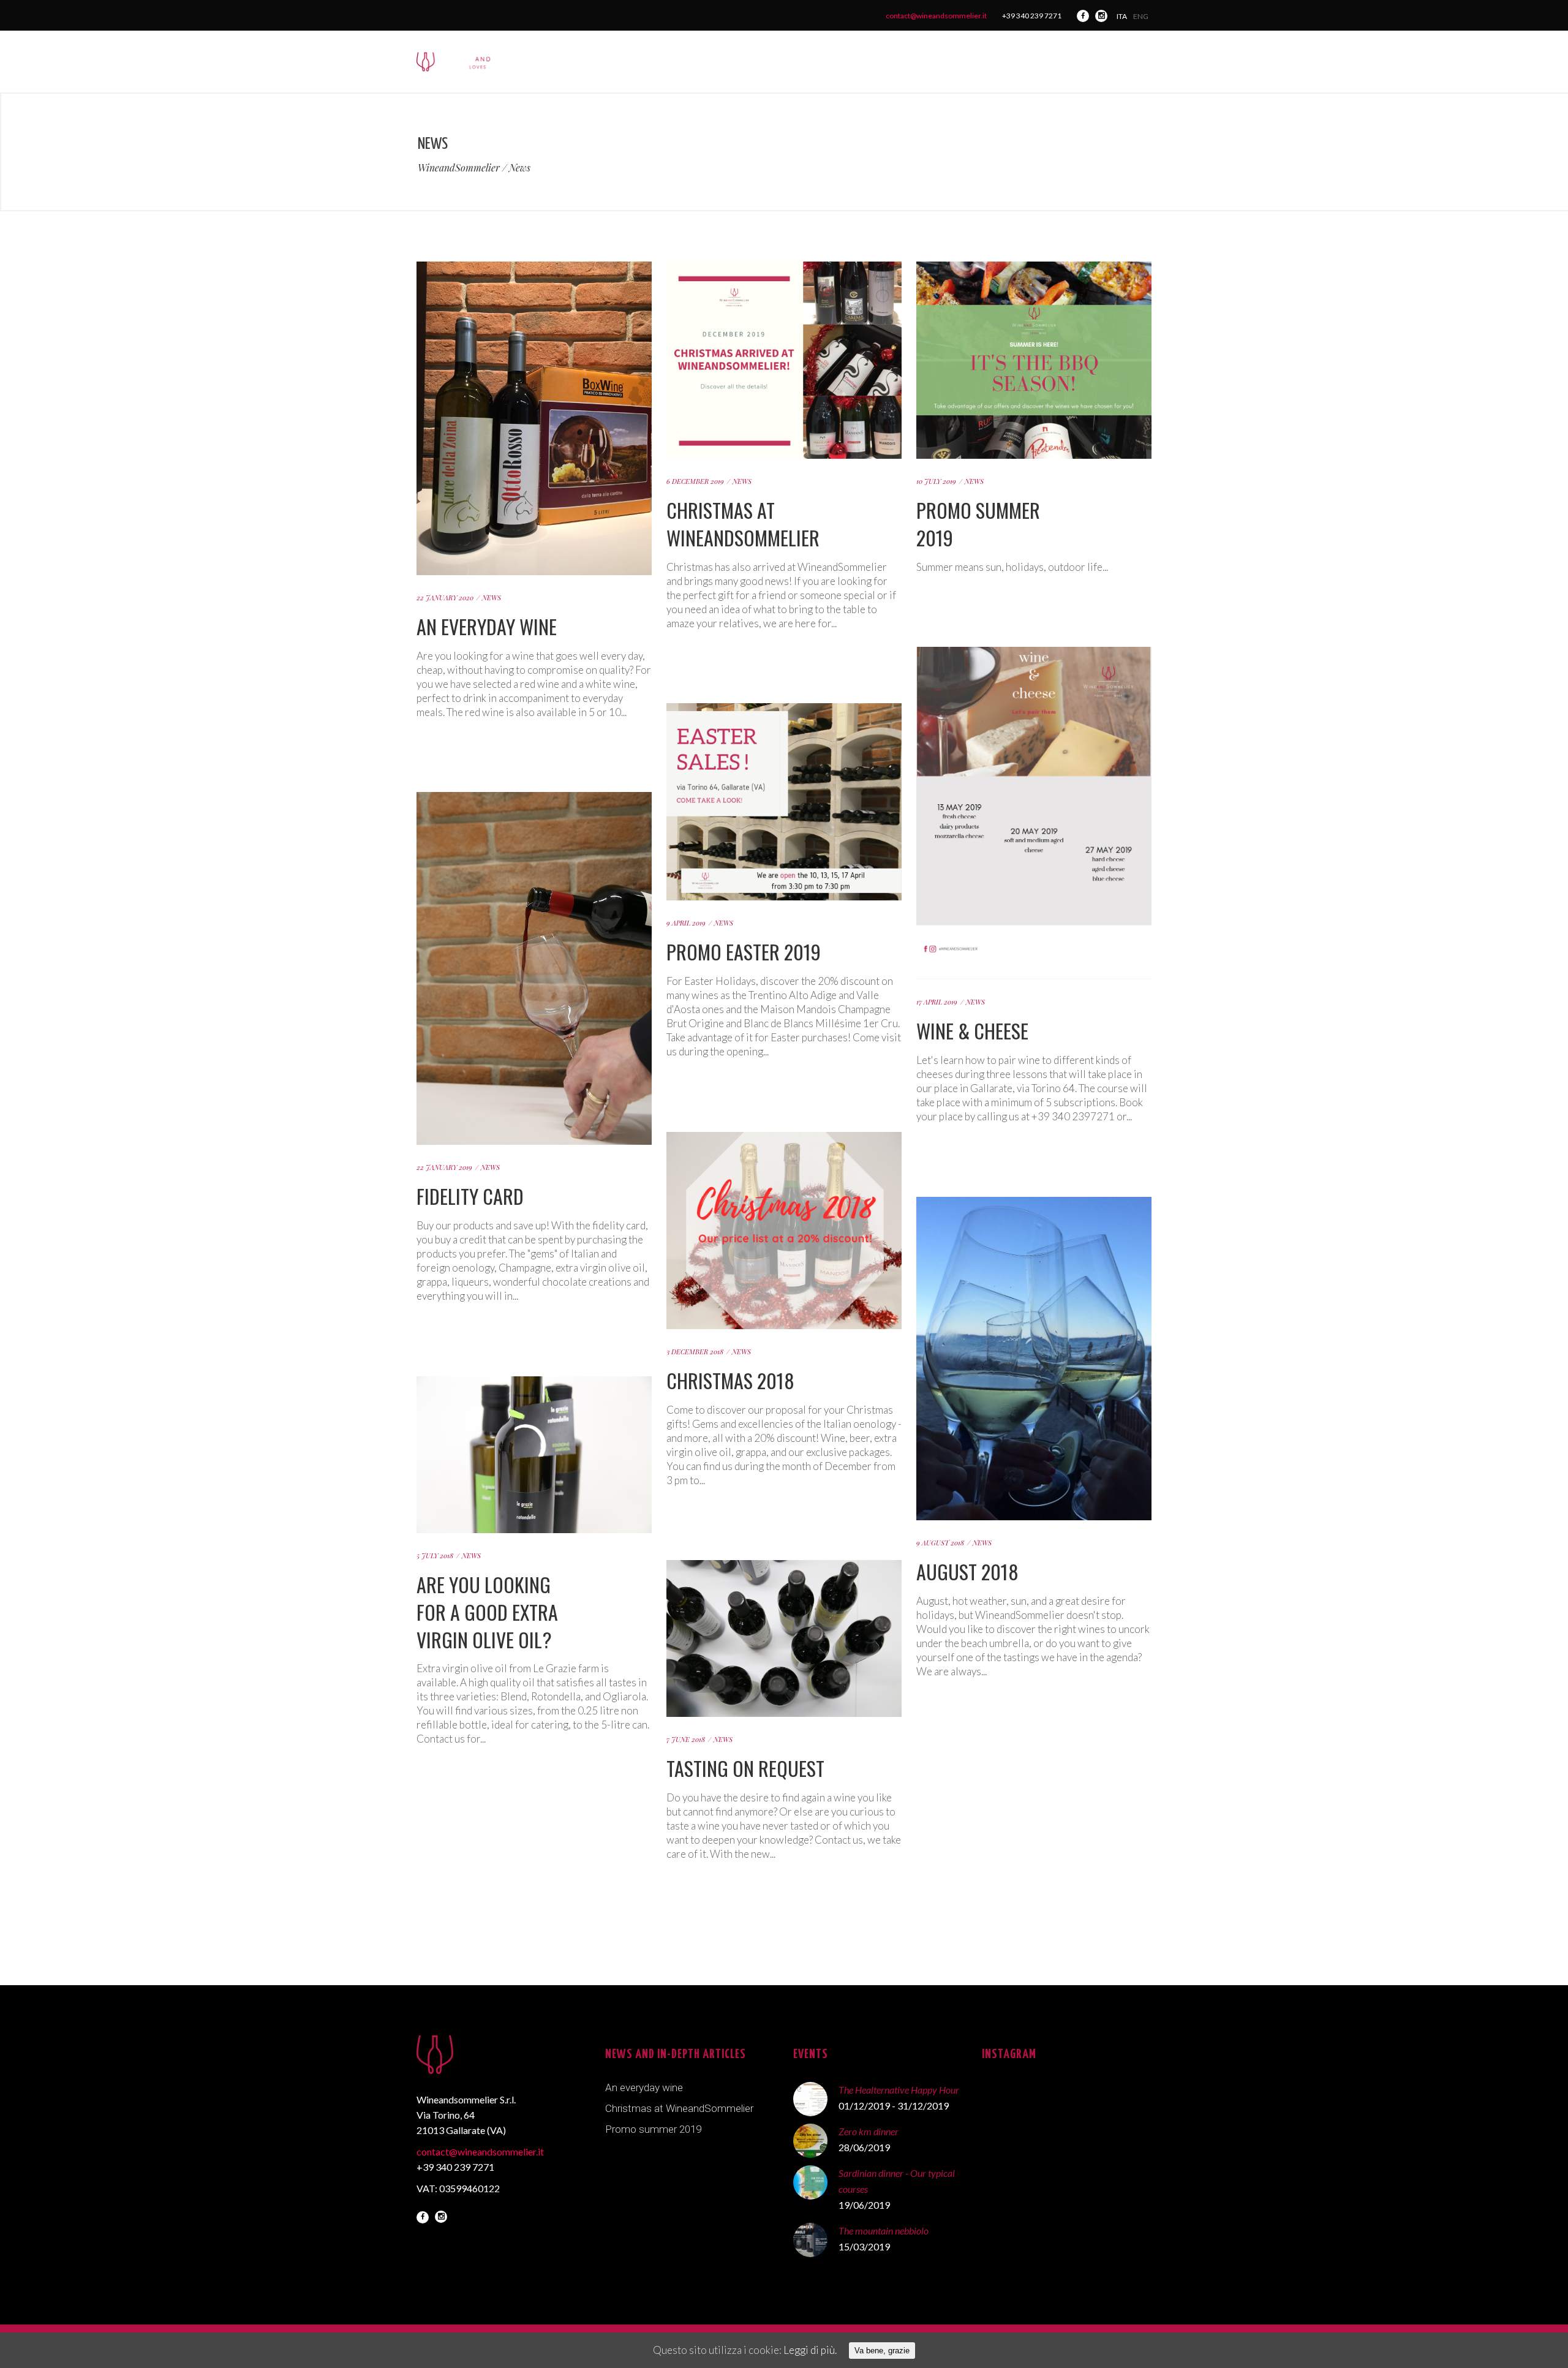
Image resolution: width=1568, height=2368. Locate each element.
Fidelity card (470, 1196)
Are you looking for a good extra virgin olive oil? (487, 1612)
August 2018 (967, 1571)
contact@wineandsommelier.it (936, 16)
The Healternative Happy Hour (899, 2090)
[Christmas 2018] (784, 1140)
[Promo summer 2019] (1034, 269)
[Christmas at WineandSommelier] (784, 269)
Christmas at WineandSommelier (743, 524)
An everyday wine (487, 626)
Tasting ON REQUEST (745, 1768)
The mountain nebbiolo (884, 2230)
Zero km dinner (869, 2131)
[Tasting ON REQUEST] (784, 1568)
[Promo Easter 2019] (784, 711)
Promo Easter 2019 (744, 952)
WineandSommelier (459, 168)
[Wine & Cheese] (1034, 654)
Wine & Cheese (972, 1031)
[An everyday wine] (534, 269)
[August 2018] (1034, 1205)
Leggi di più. (810, 2350)
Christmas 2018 (730, 1380)
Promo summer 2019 (978, 524)
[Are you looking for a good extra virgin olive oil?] (534, 1384)
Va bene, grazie (882, 2351)
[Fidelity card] (534, 800)
